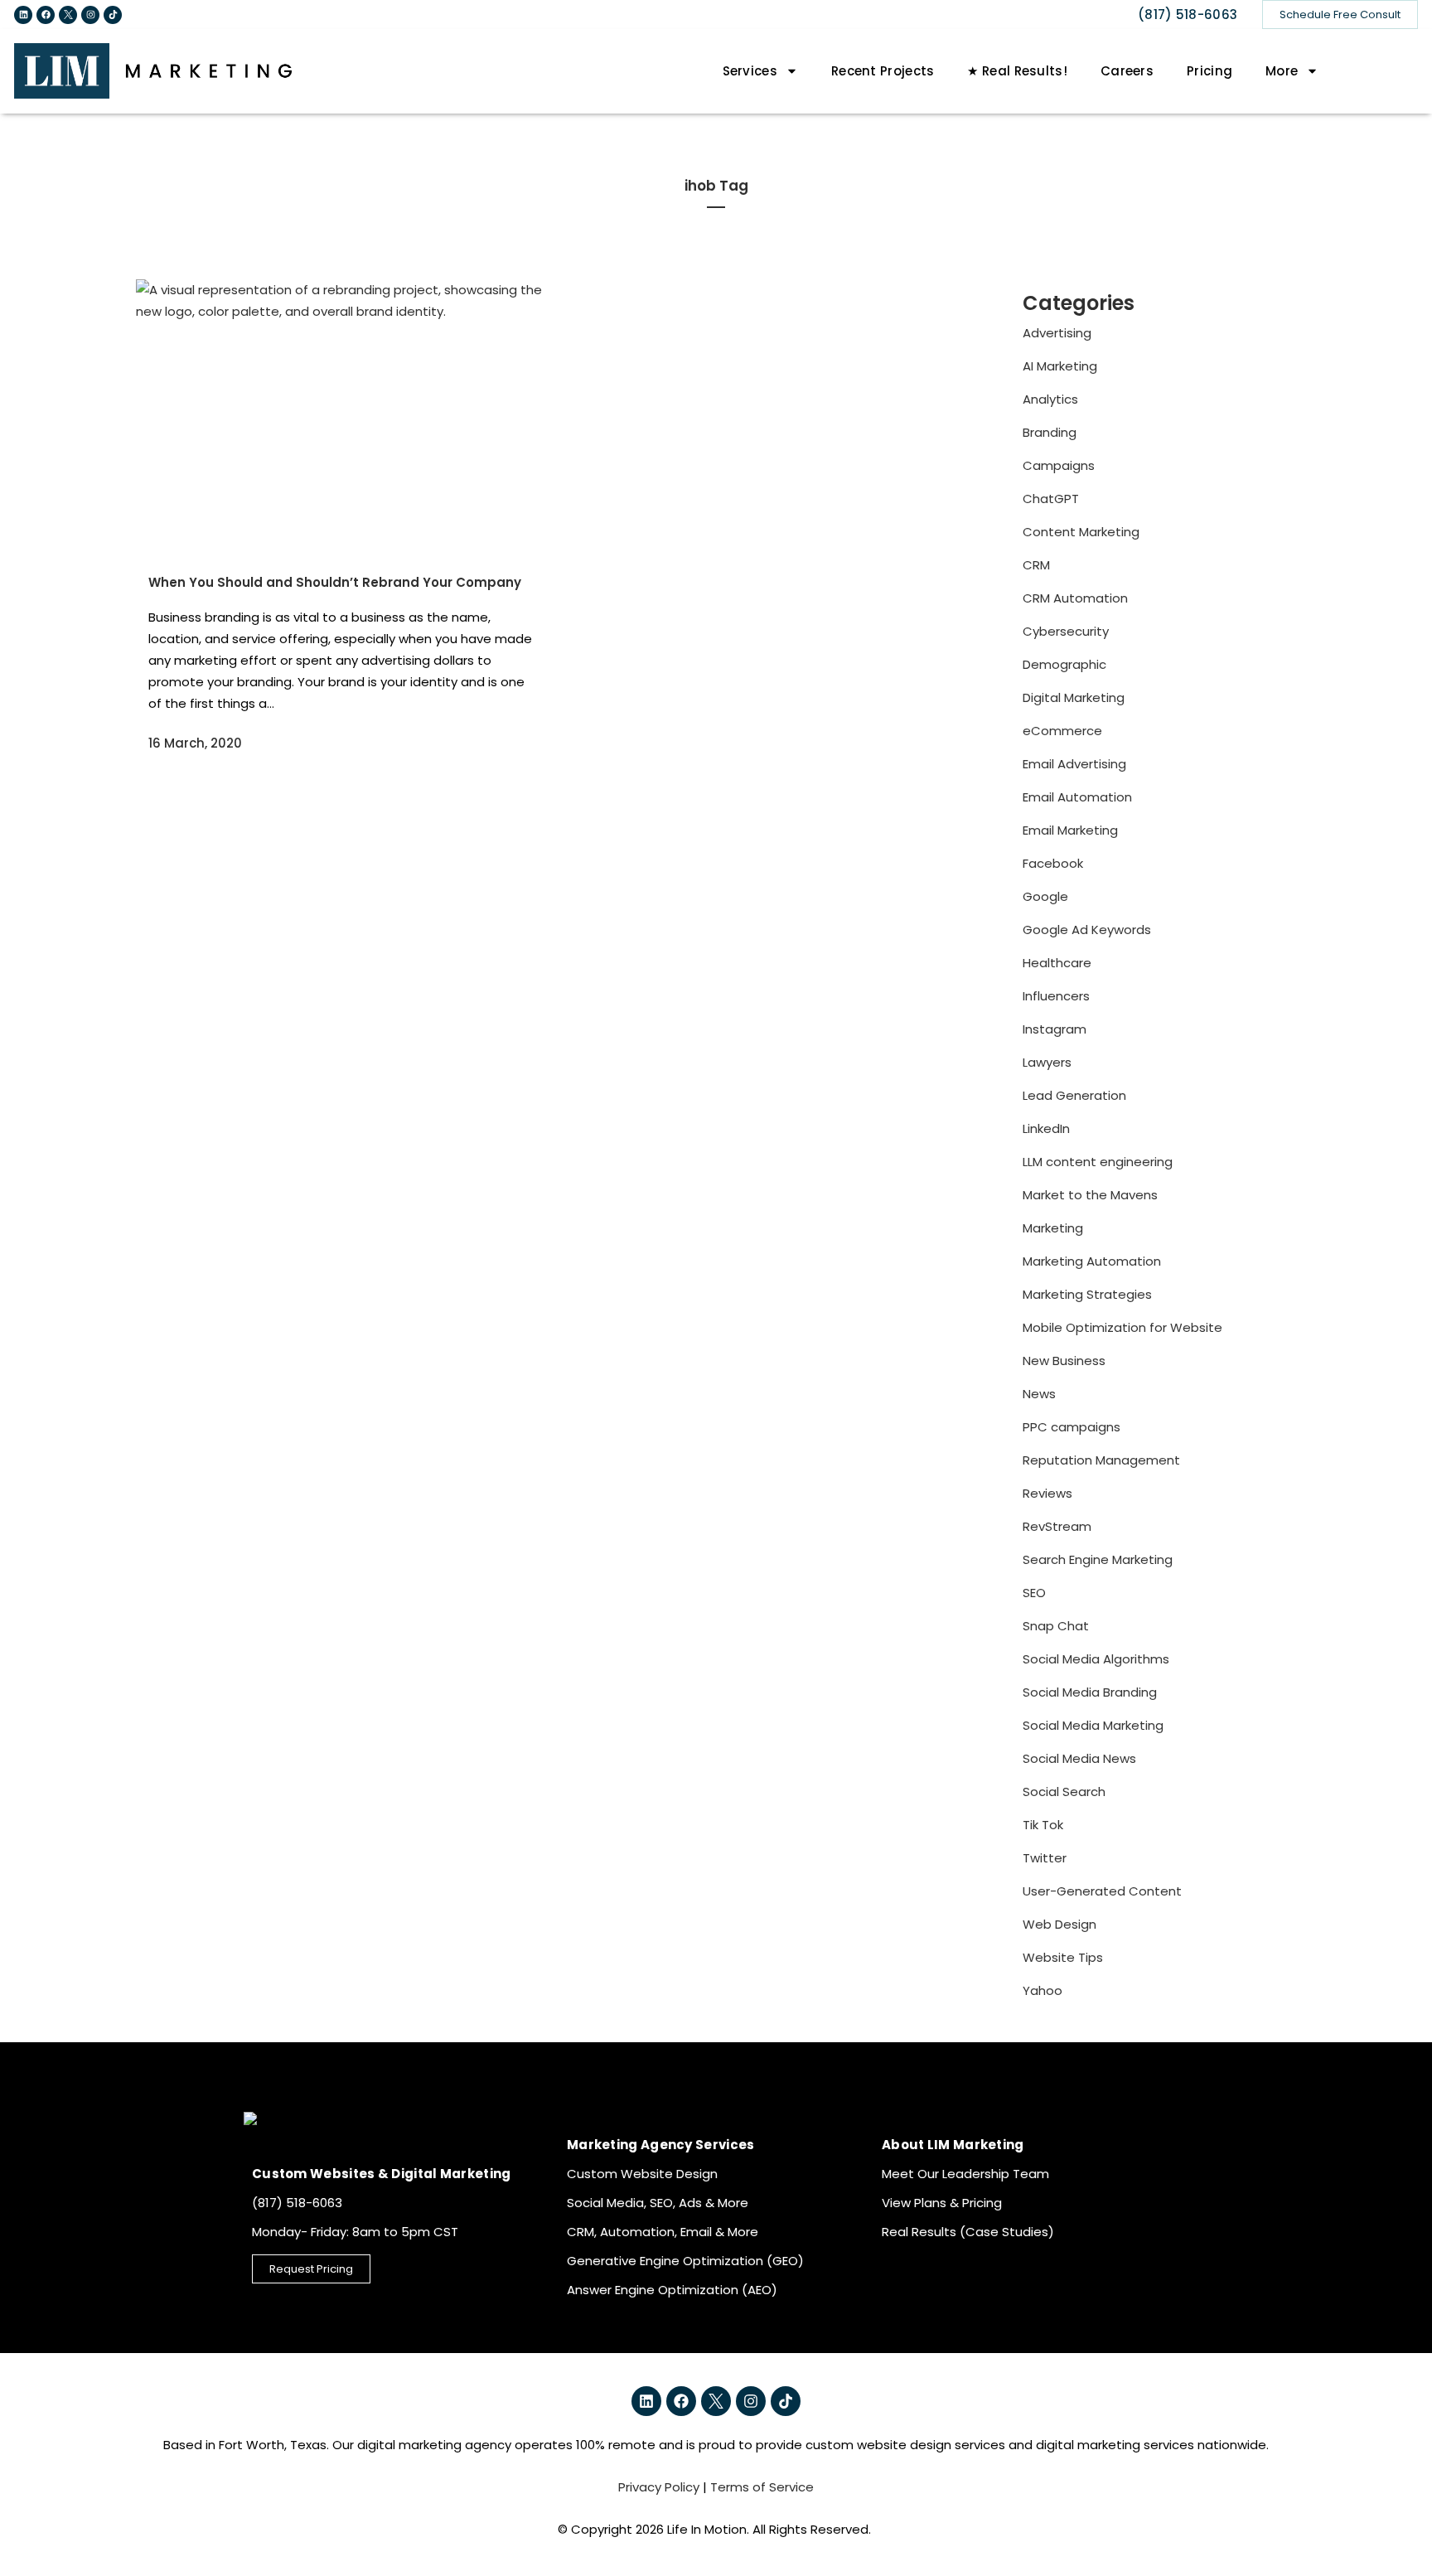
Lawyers (1047, 1062)
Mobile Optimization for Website (1122, 1327)
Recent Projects (883, 71)
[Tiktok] (113, 15)
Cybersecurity (1066, 631)
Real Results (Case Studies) (968, 2232)
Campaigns (1059, 465)
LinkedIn (1046, 1128)
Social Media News (1079, 1758)
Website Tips (1063, 1957)
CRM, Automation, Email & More (663, 2232)
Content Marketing (1081, 532)
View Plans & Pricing (942, 2203)
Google (1045, 896)
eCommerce (1062, 731)
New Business (1064, 1361)
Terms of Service (762, 2487)
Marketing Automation (1092, 1261)
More (1282, 71)
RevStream (1057, 1526)
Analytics (1050, 399)
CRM (1036, 565)
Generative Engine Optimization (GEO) (685, 2261)
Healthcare (1057, 963)
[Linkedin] (23, 15)
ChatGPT (1051, 499)
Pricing (1209, 71)
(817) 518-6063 (1188, 15)
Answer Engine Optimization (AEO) (672, 2290)
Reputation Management (1101, 1460)
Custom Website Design (642, 2174)
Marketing (1053, 1228)
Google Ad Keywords (1087, 930)
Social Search (1064, 1792)
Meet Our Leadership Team (965, 2174)
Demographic (1064, 664)
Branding (1050, 432)
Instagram (1055, 1029)
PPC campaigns (1072, 1427)
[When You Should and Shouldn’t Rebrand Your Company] (341, 416)
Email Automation (1077, 797)
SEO (1034, 1593)
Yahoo (1043, 1990)
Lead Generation (1074, 1095)
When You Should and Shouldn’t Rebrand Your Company (335, 582)
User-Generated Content (1102, 1891)
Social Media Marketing (1093, 1725)
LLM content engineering (1098, 1162)
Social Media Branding (1090, 1692)
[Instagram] (90, 15)
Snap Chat (1056, 1626)
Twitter (1045, 1858)
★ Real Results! (1017, 71)
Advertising (1057, 333)
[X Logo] (68, 15)
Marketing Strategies (1087, 1294)
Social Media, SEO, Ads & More (658, 2203)
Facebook (1053, 863)
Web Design (1059, 1924)
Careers (1127, 71)
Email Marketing (1070, 830)
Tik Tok (1043, 1825)
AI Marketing (1060, 366)
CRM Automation (1075, 598)
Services (750, 71)
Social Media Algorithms (1096, 1659)
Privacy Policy (659, 2487)
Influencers (1056, 996)
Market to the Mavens (1090, 1195)
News (1039, 1394)
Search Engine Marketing (1098, 1559)
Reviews (1047, 1493)
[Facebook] (46, 15)
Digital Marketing (1074, 697)
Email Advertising (1074, 764)
